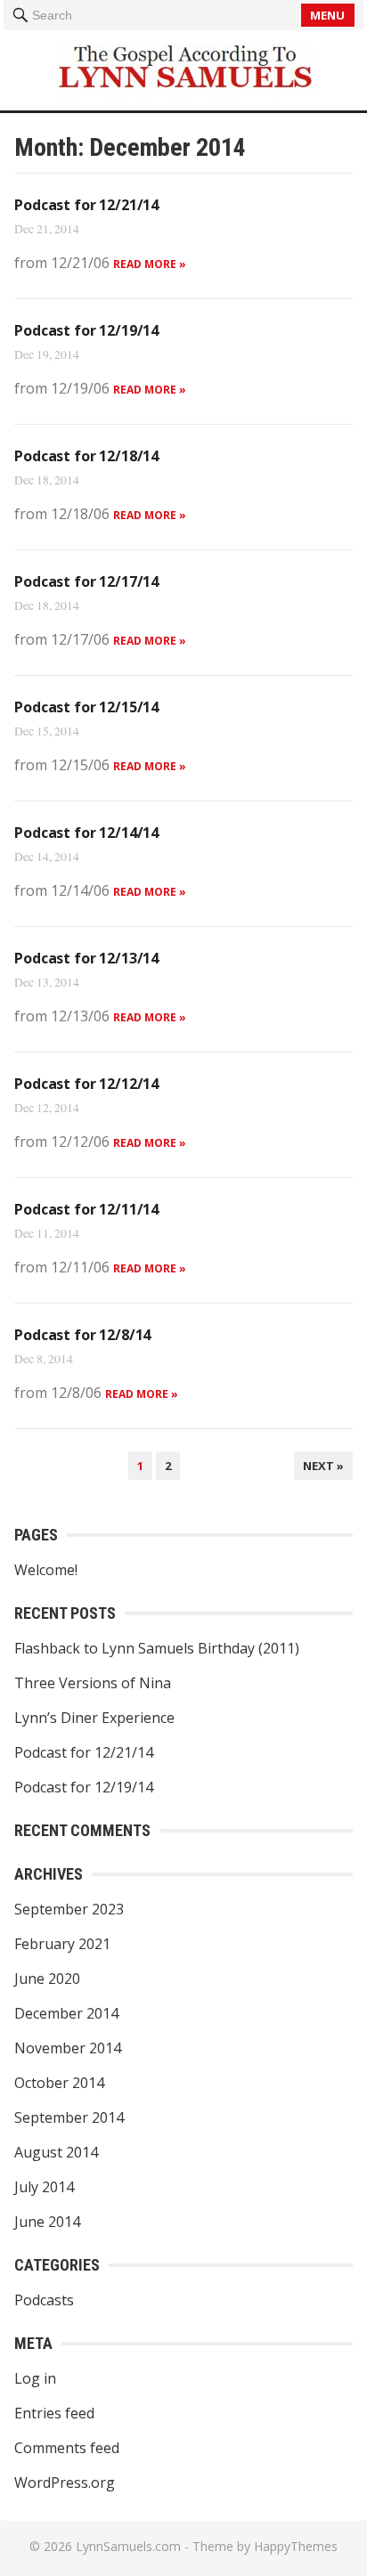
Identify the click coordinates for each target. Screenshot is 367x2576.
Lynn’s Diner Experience (94, 1718)
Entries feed (54, 2413)
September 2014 (69, 2117)
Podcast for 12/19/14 (86, 330)
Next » (323, 1466)
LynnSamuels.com (128, 2546)
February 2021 (62, 1944)
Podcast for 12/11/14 (86, 1209)
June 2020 (47, 1979)
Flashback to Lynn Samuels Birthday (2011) (157, 1648)
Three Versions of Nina (93, 1683)
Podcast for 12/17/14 (86, 581)
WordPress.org (65, 2483)
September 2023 (69, 1909)
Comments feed (67, 2448)
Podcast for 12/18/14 (86, 456)
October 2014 (59, 2083)
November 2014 (68, 2048)
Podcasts (44, 2300)
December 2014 (66, 2013)
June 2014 (47, 2222)
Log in (35, 2378)
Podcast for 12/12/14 (86, 1084)
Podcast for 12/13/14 (86, 958)
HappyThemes (296, 2546)
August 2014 (56, 2152)
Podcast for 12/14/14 (86, 833)
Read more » (150, 264)
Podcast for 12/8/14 (82, 1335)
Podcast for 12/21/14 (86, 205)
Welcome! (46, 1570)
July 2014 (44, 2187)
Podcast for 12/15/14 (86, 707)
